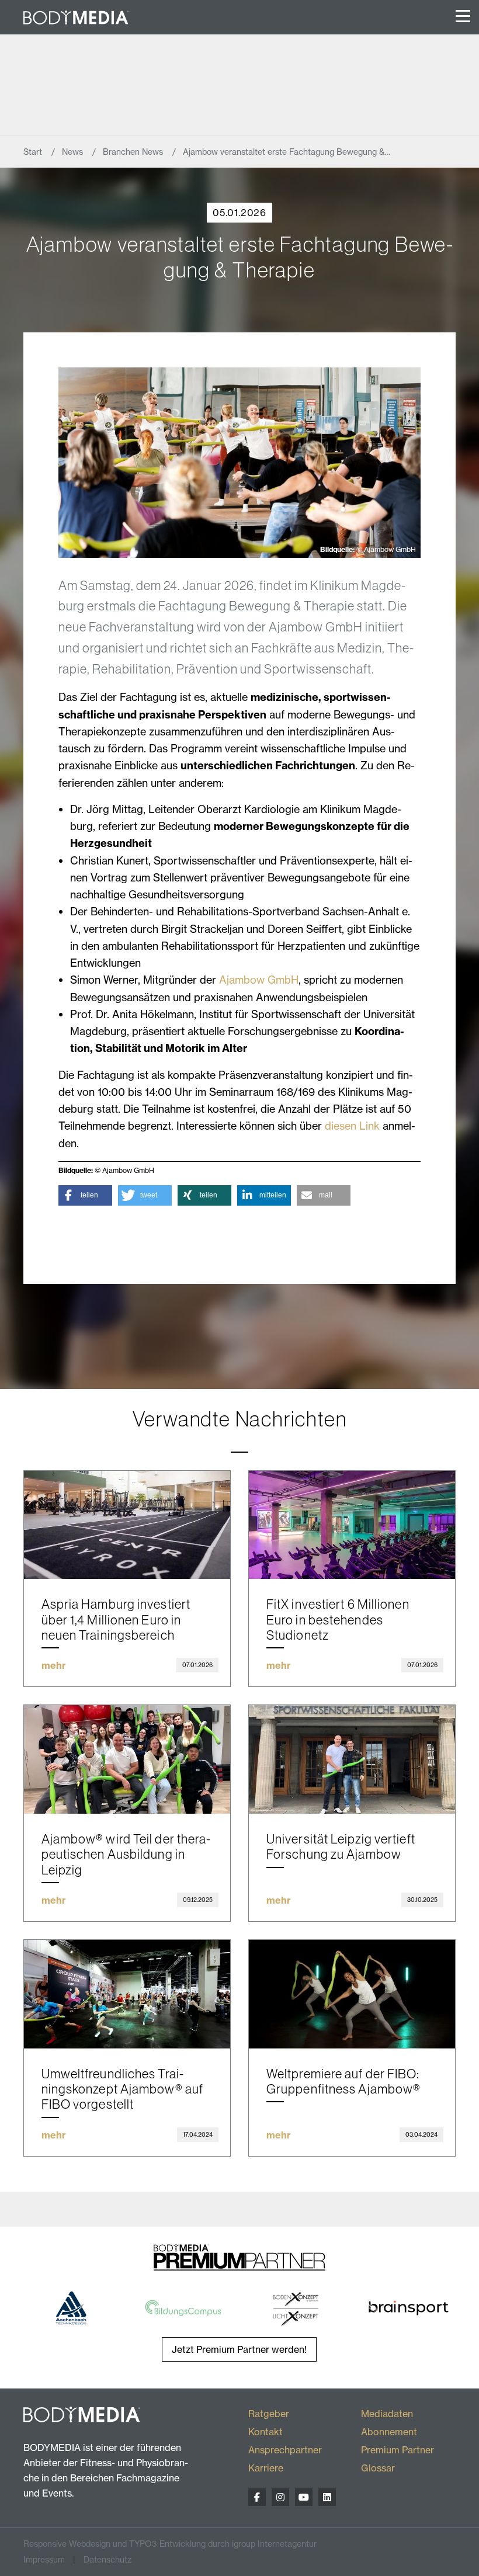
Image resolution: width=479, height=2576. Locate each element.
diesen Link (354, 1126)
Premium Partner (398, 2450)
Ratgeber (269, 2414)
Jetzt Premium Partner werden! (239, 2349)
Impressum (44, 2560)
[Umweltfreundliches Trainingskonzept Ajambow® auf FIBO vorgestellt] (127, 1994)
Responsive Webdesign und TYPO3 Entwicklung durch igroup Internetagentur (170, 2544)
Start (34, 152)
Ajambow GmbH (259, 980)
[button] (85, 1195)
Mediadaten (387, 2414)
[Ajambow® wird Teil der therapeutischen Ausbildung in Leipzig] (127, 1759)
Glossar (378, 2468)
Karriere (266, 2468)
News (74, 152)
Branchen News (134, 152)
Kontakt (265, 2432)
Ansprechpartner (285, 2450)
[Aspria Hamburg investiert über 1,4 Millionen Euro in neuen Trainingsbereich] (127, 1525)
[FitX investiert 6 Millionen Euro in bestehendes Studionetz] (352, 1525)
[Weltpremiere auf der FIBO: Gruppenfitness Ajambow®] (352, 1994)
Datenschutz (107, 2560)
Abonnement (389, 2432)
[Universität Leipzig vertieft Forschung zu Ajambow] (352, 1759)
